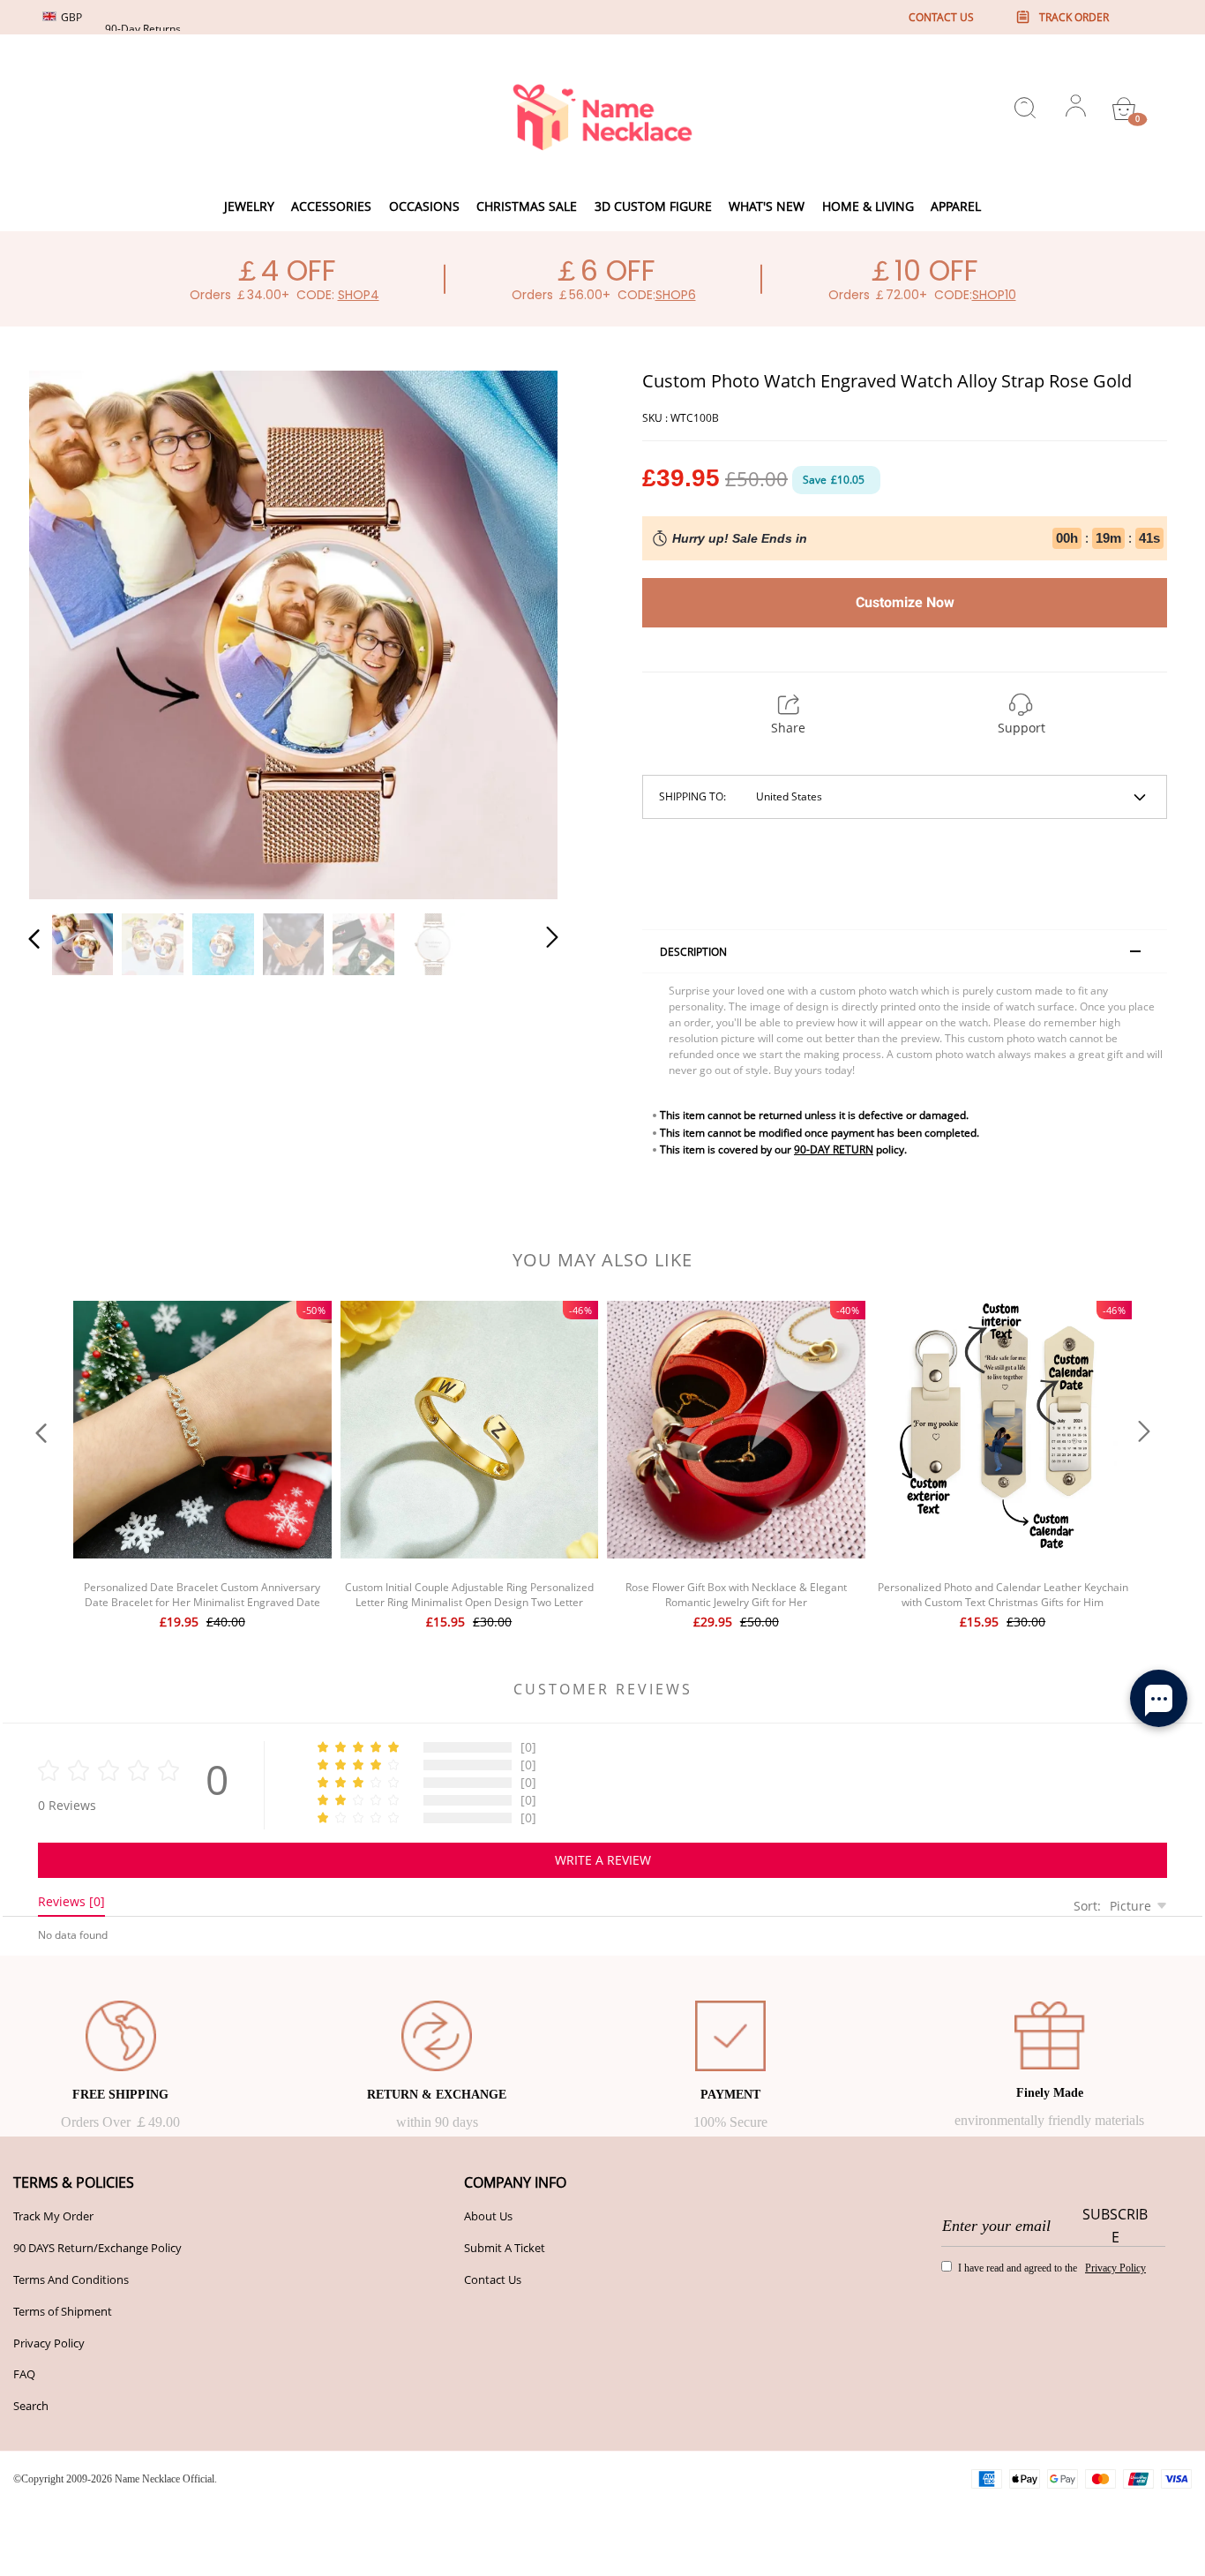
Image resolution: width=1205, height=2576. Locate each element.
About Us (488, 2216)
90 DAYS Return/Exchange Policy (97, 2248)
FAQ (24, 2374)
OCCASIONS (424, 206)
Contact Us (493, 2279)
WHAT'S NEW (767, 206)
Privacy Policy (49, 2343)
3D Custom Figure (653, 206)
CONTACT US (941, 17)
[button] (70, 632)
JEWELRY (249, 206)
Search (31, 2406)
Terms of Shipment (63, 2311)
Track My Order (53, 2216)
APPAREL (956, 206)
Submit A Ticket (505, 2248)
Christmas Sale (527, 206)
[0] (1124, 109)
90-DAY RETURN (834, 1149)
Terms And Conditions (71, 2279)
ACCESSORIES (331, 206)
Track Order (1074, 17)
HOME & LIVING (868, 206)
